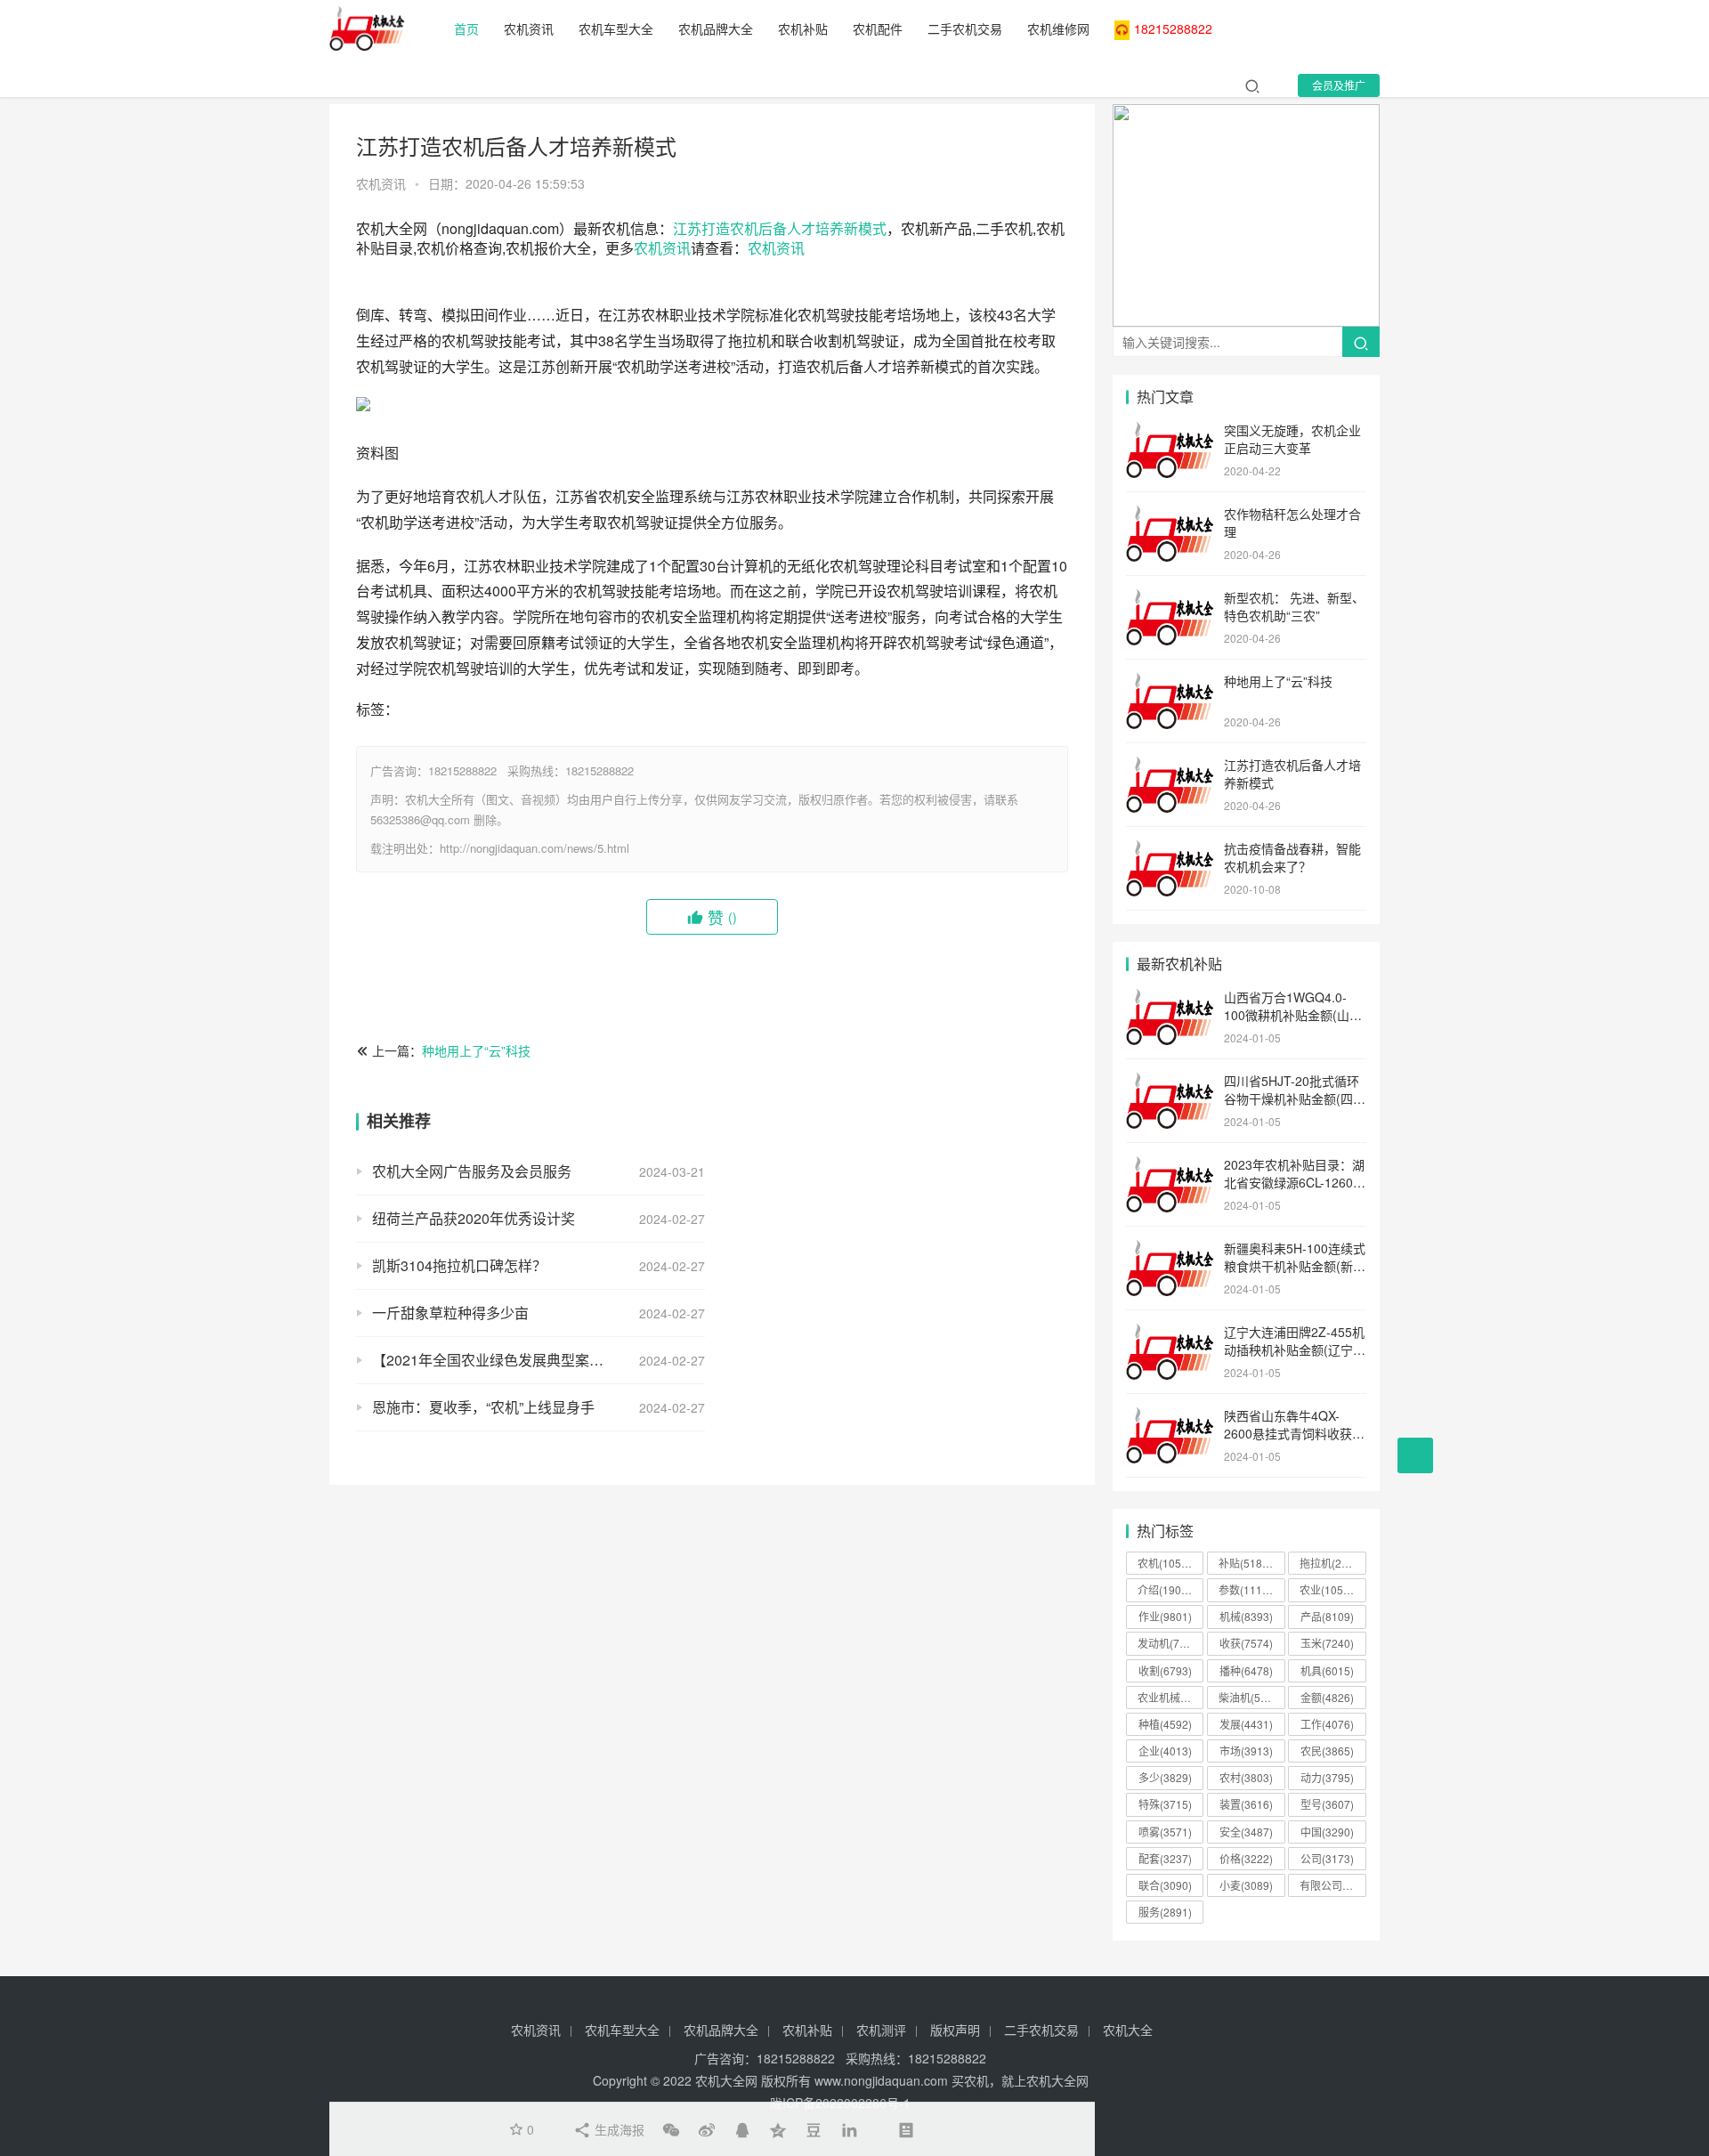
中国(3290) (1327, 1832)
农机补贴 (803, 28)
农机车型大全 (616, 28)
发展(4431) (1246, 1724)
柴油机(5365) (1251, 1697)
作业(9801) (1165, 1616)
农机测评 (881, 2030)
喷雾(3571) (1165, 1832)
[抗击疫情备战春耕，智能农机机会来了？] (1170, 850)
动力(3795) (1327, 1777)
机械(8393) (1246, 1616)
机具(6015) (1327, 1670)
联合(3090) (1165, 1885)
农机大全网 (726, 2080)
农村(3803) (1246, 1777)
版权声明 (955, 2030)
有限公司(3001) (1332, 1885)
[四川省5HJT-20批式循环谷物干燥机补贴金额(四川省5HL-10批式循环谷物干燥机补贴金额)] (1170, 1082)
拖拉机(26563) (1332, 1563)
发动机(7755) (1170, 1643)
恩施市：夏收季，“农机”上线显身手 (483, 1407)
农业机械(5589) (1170, 1697)
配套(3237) (1165, 1858)
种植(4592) (1165, 1724)
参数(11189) (1248, 1589)
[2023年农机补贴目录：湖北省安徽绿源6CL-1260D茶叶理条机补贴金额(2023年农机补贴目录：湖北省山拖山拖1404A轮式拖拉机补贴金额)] (1170, 1166)
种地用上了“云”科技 (476, 1050)
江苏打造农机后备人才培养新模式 (780, 228)
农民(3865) (1327, 1751)
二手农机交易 (965, 28)
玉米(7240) (1327, 1643)
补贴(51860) (1248, 1563)
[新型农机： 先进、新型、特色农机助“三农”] (1170, 599)
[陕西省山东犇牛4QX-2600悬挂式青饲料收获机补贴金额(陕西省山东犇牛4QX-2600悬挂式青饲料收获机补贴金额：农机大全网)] (1170, 1417)
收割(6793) (1165, 1670)
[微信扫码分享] (671, 2129)
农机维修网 (1058, 28)
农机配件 (878, 28)
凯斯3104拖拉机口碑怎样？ (459, 1265)
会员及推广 (1339, 85)
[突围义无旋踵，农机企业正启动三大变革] (1170, 432)
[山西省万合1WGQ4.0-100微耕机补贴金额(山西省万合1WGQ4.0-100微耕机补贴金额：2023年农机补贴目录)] (1170, 999)
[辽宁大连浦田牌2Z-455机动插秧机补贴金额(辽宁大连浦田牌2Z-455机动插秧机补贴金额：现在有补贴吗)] (1170, 1333)
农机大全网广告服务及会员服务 (472, 1171)
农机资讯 (529, 28)
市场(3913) (1246, 1751)
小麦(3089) (1246, 1885)
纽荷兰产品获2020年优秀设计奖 (474, 1218)
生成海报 (618, 2129)
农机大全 (1128, 2030)
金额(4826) (1327, 1697)
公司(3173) (1327, 1858)
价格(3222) (1246, 1858)
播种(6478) (1246, 1670)
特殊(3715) (1165, 1804)
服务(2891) (1165, 1912)
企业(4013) (1165, 1751)
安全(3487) (1246, 1832)
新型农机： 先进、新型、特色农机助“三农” (1294, 606)
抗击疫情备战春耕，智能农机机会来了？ (1292, 857)
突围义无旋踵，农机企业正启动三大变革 (1292, 439)
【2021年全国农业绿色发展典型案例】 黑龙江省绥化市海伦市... (539, 1360)
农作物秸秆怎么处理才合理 (1292, 523)
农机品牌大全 (716, 28)
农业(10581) (1329, 1589)
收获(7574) (1246, 1643)
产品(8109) (1327, 1616)
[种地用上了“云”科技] (1170, 683)
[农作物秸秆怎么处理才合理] (1170, 515)
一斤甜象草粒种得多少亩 (450, 1313)
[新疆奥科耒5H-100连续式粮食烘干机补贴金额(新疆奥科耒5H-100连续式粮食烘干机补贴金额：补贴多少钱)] (1170, 1250)
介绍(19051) (1167, 1589)
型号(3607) (1327, 1804)
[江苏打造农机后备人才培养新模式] (1170, 766)
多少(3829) (1165, 1777)
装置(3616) (1246, 1804)
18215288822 (1173, 28)
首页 (466, 28)
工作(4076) (1327, 1724)
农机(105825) (1170, 1563)
